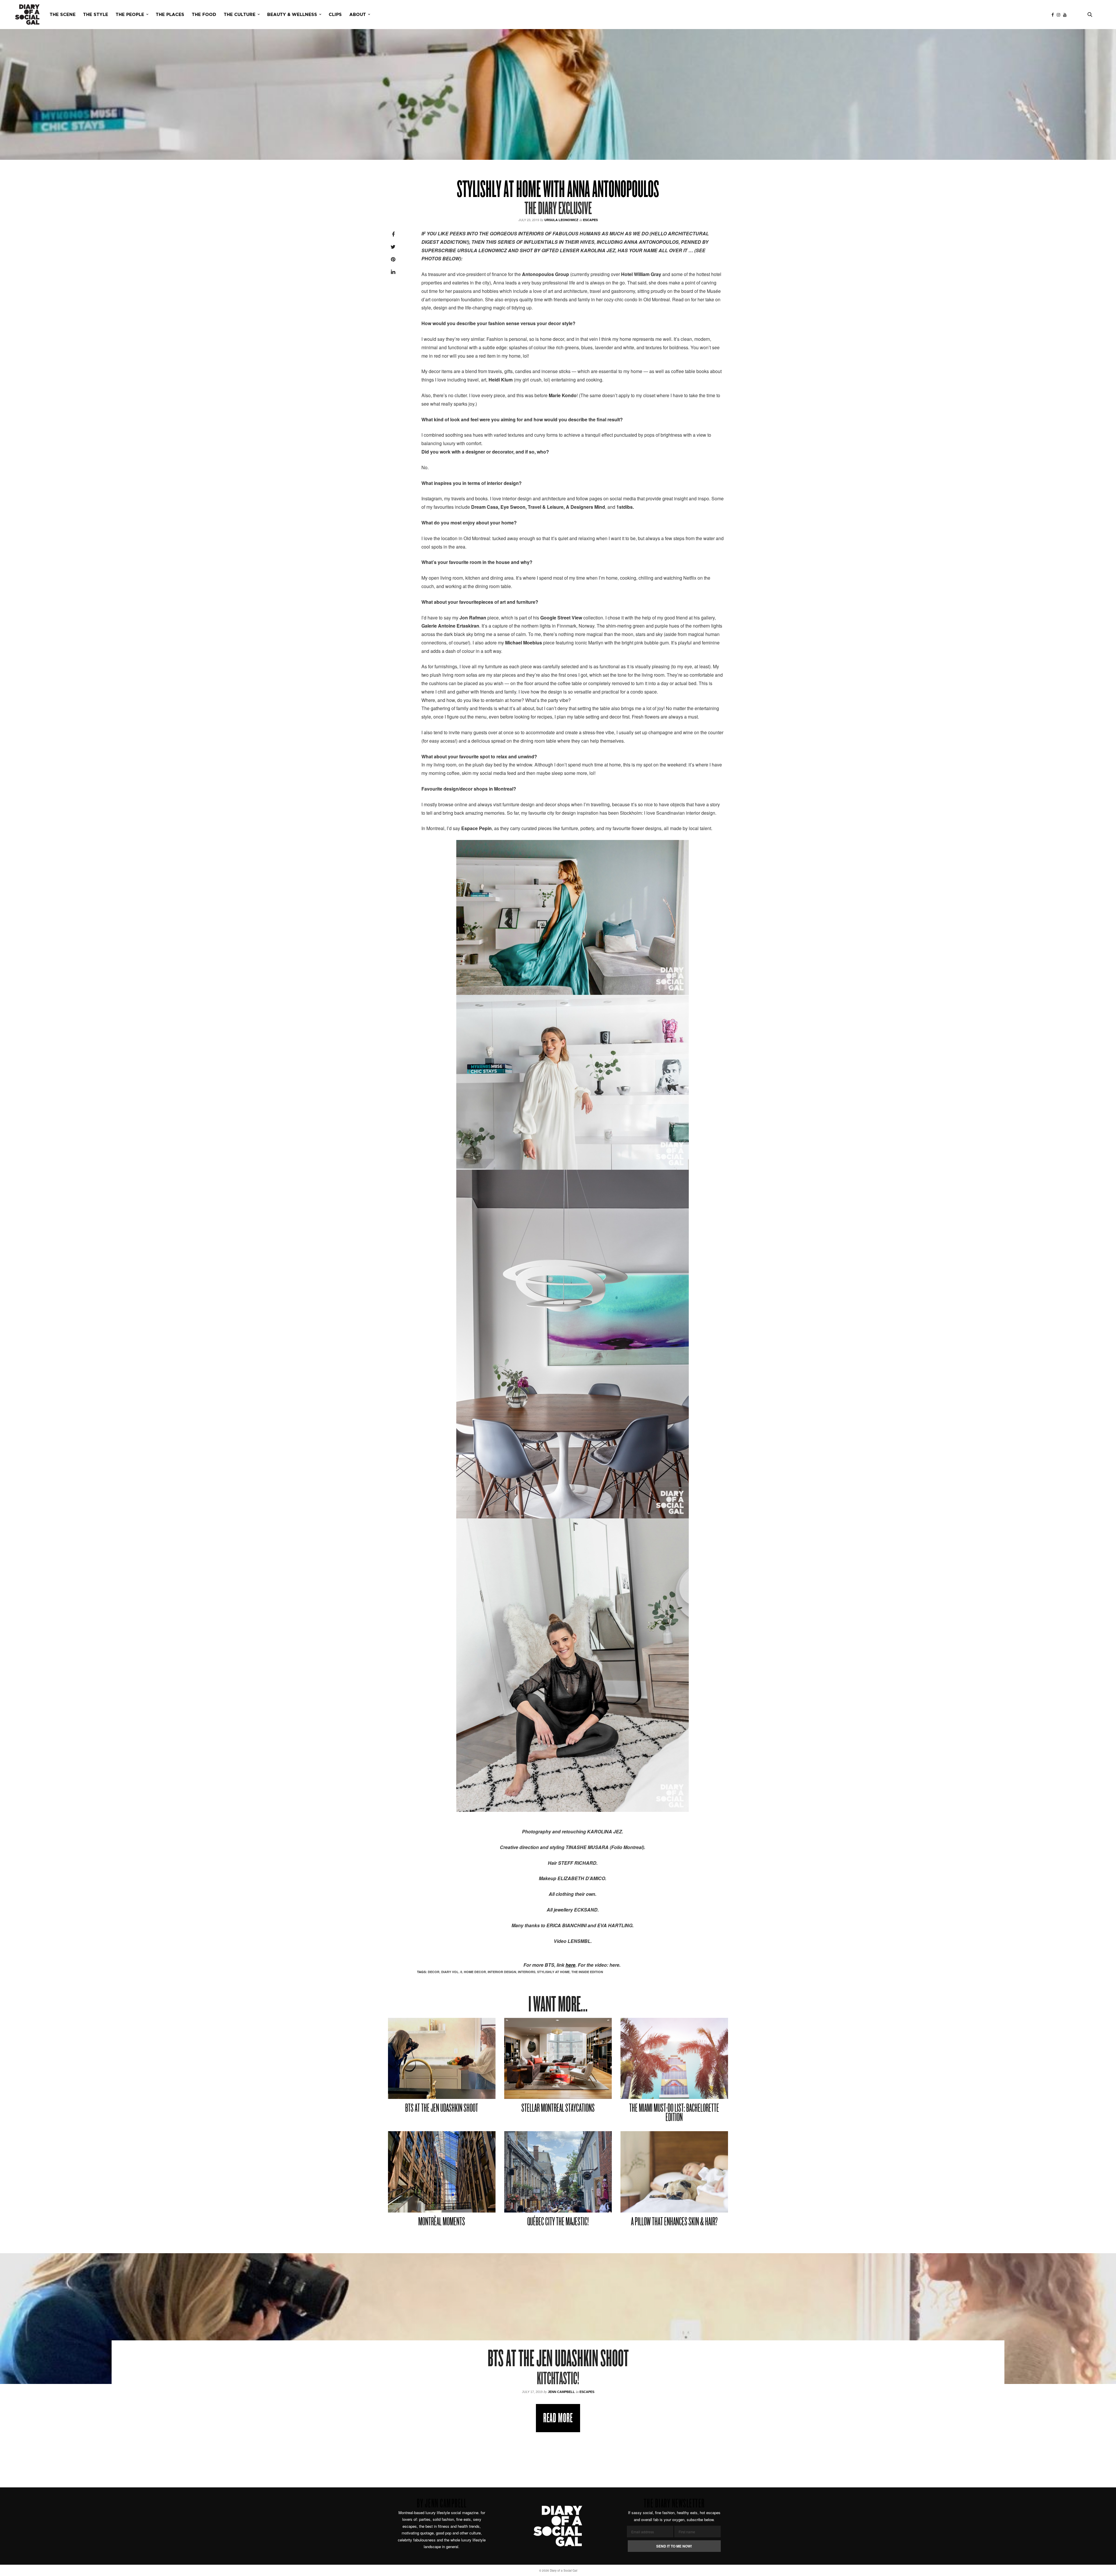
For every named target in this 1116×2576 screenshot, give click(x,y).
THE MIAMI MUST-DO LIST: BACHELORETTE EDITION (674, 2113)
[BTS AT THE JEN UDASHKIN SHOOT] (442, 2059)
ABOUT (358, 15)
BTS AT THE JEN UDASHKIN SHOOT (442, 2109)
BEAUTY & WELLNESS (292, 15)
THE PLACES (170, 15)
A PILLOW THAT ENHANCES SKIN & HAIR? (674, 2222)
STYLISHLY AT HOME (553, 1972)
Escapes (590, 220)
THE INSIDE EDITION (587, 1972)
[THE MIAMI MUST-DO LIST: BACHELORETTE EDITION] (674, 2059)
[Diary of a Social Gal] (27, 15)
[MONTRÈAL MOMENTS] (442, 2172)
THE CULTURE (240, 15)
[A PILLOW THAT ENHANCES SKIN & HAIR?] (674, 2172)
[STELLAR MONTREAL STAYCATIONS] (558, 2059)
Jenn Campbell (561, 2392)
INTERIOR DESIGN (502, 1972)
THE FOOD (204, 15)
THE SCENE (63, 15)
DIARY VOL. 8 (452, 1972)
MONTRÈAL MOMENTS (442, 2222)
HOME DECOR (475, 1972)
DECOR (434, 1972)
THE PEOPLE (130, 15)
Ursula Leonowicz (561, 220)
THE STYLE (96, 15)
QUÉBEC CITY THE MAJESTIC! (558, 2222)
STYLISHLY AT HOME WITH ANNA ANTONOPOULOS (558, 191)
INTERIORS (527, 1972)
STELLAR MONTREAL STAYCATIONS (558, 2109)
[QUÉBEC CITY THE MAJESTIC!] (558, 2172)
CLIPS (335, 15)
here (570, 1965)
